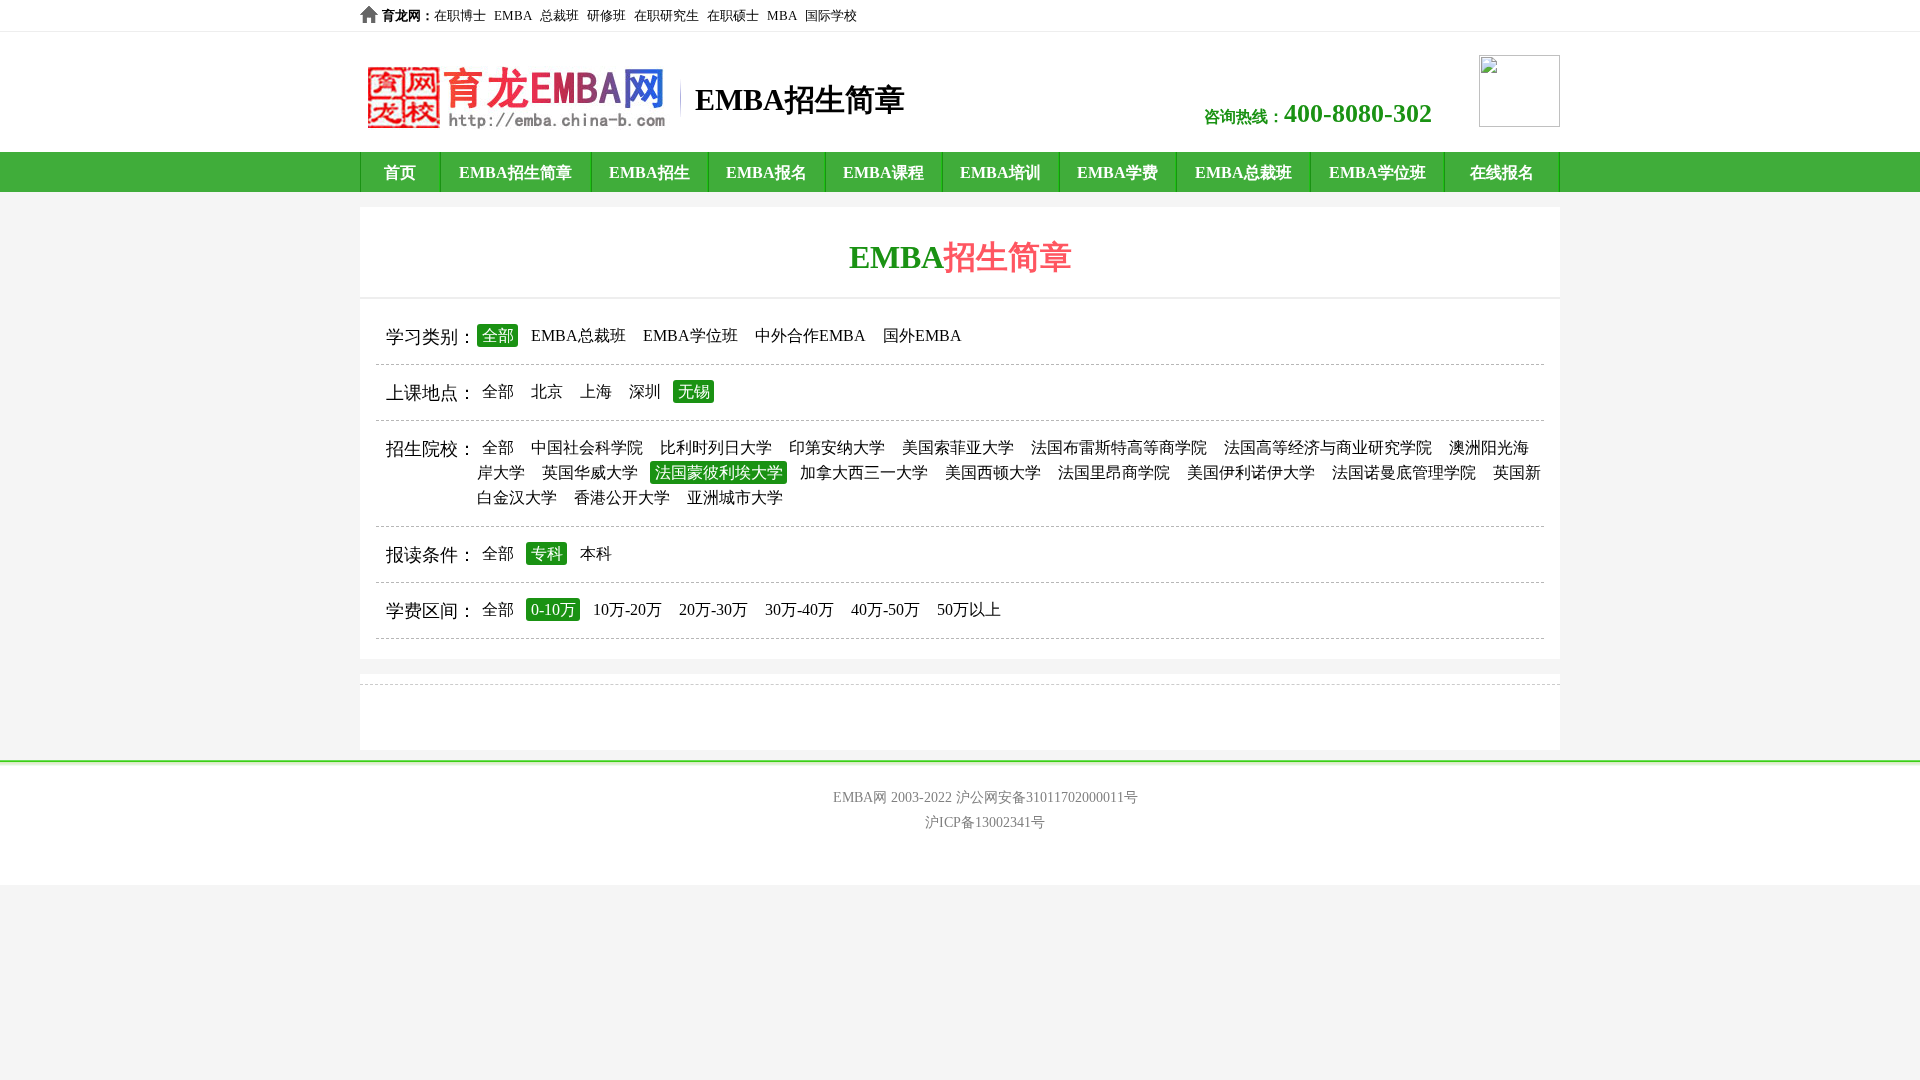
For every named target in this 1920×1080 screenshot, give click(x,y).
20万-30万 (713, 609)
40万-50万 (885, 609)
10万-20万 (627, 609)
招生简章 (1008, 257)
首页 (400, 172)
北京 (547, 391)
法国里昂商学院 (1114, 472)
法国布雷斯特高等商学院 (1119, 447)
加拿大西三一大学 (864, 472)
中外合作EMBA (810, 335)
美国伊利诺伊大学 (1251, 472)
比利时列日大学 (716, 447)
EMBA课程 (883, 172)
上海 (596, 391)
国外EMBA (922, 335)
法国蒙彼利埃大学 (719, 472)
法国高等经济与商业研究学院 (1328, 447)
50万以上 (969, 609)
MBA (782, 15)
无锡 (694, 391)
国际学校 (831, 15)
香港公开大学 (622, 497)
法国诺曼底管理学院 (1404, 472)
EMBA (513, 15)
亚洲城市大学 (735, 497)
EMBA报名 (766, 172)
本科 (596, 553)
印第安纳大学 (837, 447)
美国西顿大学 (993, 472)
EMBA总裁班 (1243, 172)
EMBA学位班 (1377, 172)
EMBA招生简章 (515, 172)
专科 (547, 553)
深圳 (645, 391)
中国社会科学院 (587, 447)
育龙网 (401, 15)
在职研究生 (666, 15)
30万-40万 (799, 609)
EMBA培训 (1000, 172)
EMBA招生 (649, 172)
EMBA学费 (1117, 172)
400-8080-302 (1358, 113)
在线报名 (1502, 172)
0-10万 (553, 609)
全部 (498, 335)
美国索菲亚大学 (958, 447)
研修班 (606, 15)
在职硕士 (733, 15)
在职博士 (460, 15)
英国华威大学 (590, 472)
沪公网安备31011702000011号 (1047, 797)
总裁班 (559, 15)
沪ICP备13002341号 (985, 822)
